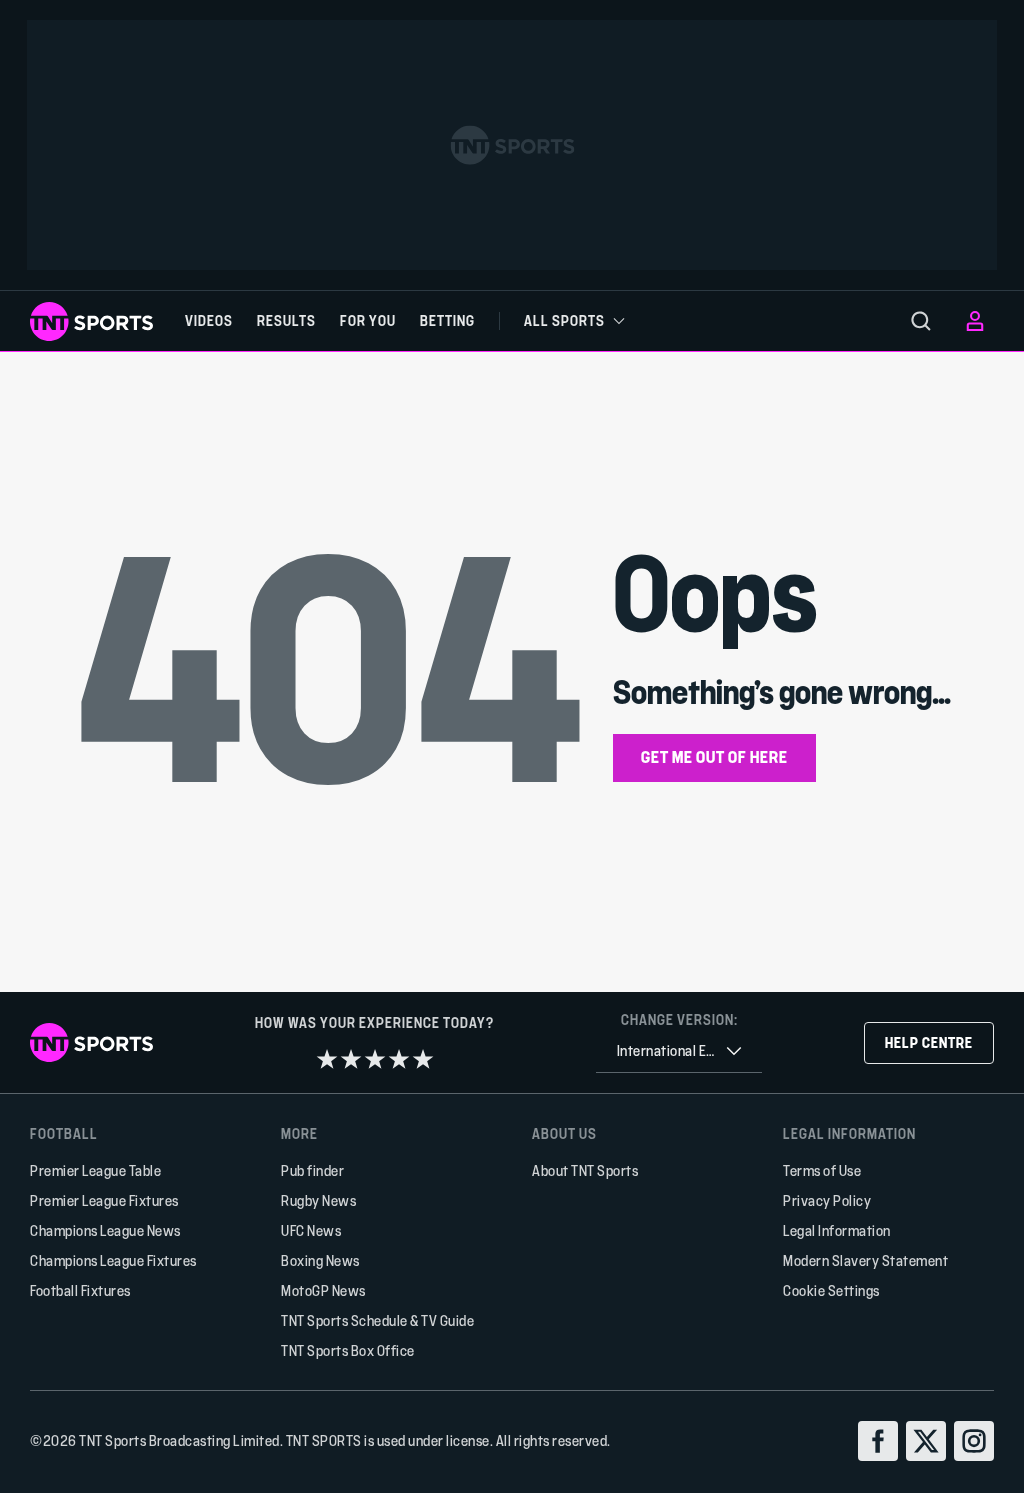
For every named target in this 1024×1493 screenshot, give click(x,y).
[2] (351, 1059)
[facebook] (878, 1441)
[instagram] (974, 1441)
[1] (327, 1059)
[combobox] (679, 1051)
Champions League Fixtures (113, 1260)
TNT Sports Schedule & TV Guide (377, 1320)
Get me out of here (714, 756)
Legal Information (837, 1230)
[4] (399, 1059)
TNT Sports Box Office (348, 1350)
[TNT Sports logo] (91, 321)
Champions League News (105, 1230)
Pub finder (312, 1170)
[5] (423, 1059)
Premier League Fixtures (104, 1200)
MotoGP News (323, 1290)
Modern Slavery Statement (865, 1260)
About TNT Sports (585, 1170)
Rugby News (318, 1200)
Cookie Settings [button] (831, 1290)
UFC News (311, 1230)
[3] (375, 1059)
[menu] (921, 321)
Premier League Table (95, 1170)
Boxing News (320, 1260)
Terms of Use (822, 1170)
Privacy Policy (827, 1200)
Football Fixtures (80, 1290)
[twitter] (926, 1441)
